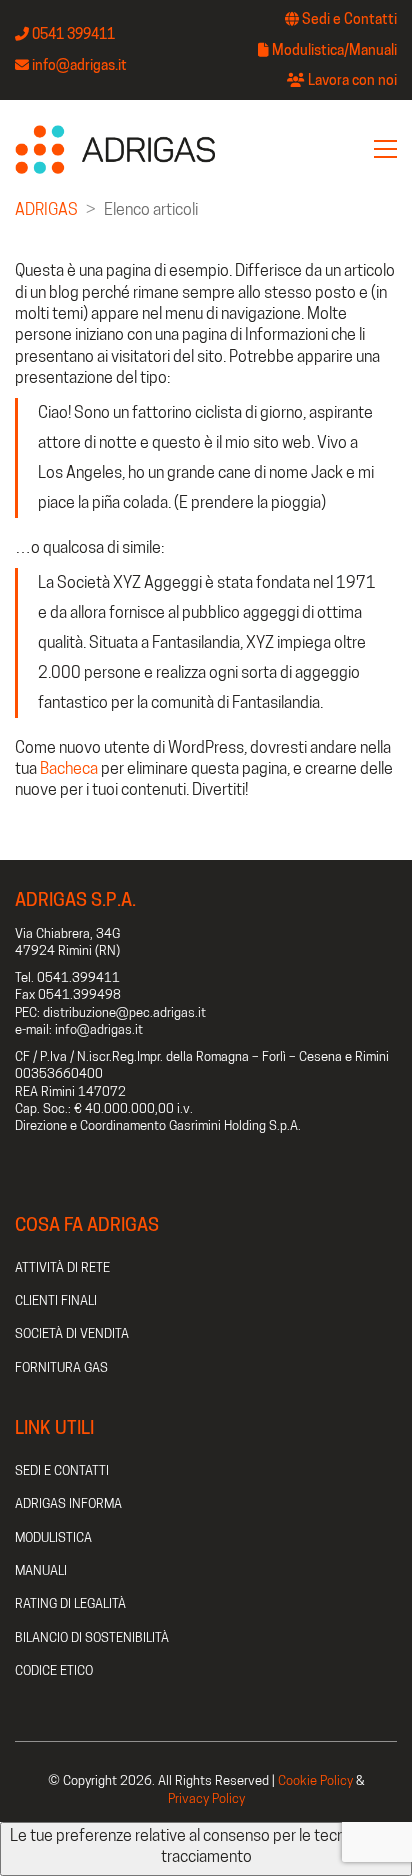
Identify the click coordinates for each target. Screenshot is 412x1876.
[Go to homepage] (115, 149)
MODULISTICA (53, 1537)
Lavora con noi (351, 80)
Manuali (373, 50)
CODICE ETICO (54, 1670)
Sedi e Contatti (348, 19)
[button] (385, 149)
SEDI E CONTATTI (62, 1470)
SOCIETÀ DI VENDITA (72, 1333)
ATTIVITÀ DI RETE (62, 1267)
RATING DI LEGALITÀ (70, 1603)
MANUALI (41, 1570)
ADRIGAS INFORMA (68, 1503)
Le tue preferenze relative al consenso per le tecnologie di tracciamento (206, 1846)
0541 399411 (72, 34)
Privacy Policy (206, 1798)
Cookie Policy (315, 1780)
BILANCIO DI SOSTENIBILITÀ (92, 1637)
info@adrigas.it (78, 65)
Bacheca (69, 768)
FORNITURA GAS (61, 1367)
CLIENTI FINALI (56, 1300)
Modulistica (308, 50)
